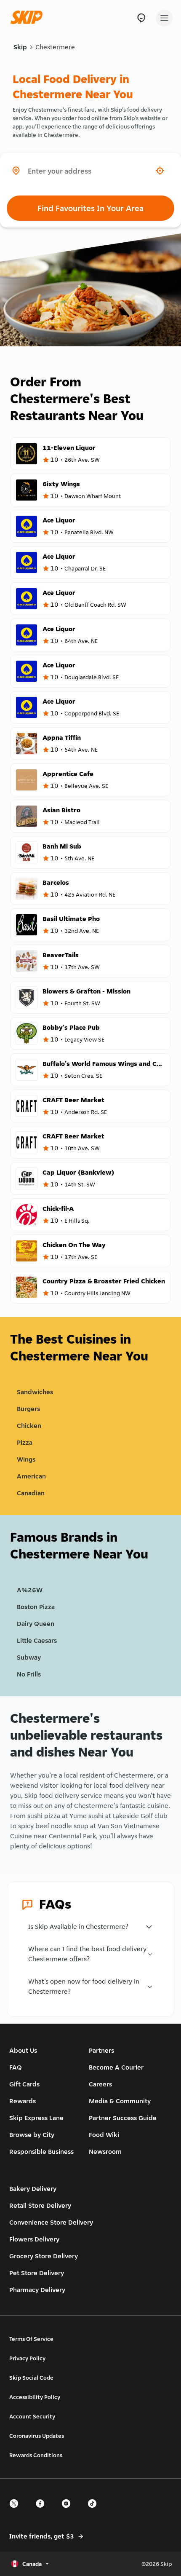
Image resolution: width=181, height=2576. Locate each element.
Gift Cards (24, 2084)
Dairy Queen (36, 1624)
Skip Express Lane (36, 2118)
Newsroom (105, 2152)
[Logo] (29, 18)
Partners (101, 2050)
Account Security (32, 2416)
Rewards (23, 2101)
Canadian (31, 1493)
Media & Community (120, 2101)
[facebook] (43, 2511)
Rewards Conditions (36, 2455)
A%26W (30, 1590)
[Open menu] (164, 18)
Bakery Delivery (33, 2189)
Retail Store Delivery (40, 2205)
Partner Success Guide (123, 2118)
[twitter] (16, 2511)
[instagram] (69, 2511)
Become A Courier (116, 2067)
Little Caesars (37, 1640)
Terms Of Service (31, 2339)
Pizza (25, 1442)
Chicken (29, 1426)
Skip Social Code (31, 2378)
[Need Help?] (141, 18)
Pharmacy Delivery (37, 2290)
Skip (20, 47)
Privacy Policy (27, 2358)
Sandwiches (35, 1392)
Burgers (28, 1409)
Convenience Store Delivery (51, 2222)
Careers (100, 2084)
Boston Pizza (36, 1607)
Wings (26, 1459)
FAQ (16, 2067)
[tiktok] (95, 2511)
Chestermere (55, 47)
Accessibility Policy (35, 2397)
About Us (23, 2050)
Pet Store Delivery (37, 2273)
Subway (29, 1657)
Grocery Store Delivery (44, 2256)
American (31, 1476)
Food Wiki (104, 2135)
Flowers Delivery (34, 2239)
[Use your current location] (160, 171)
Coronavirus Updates (37, 2436)
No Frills (29, 1674)
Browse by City (32, 2135)
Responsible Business (41, 2152)
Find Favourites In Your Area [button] (90, 208)
